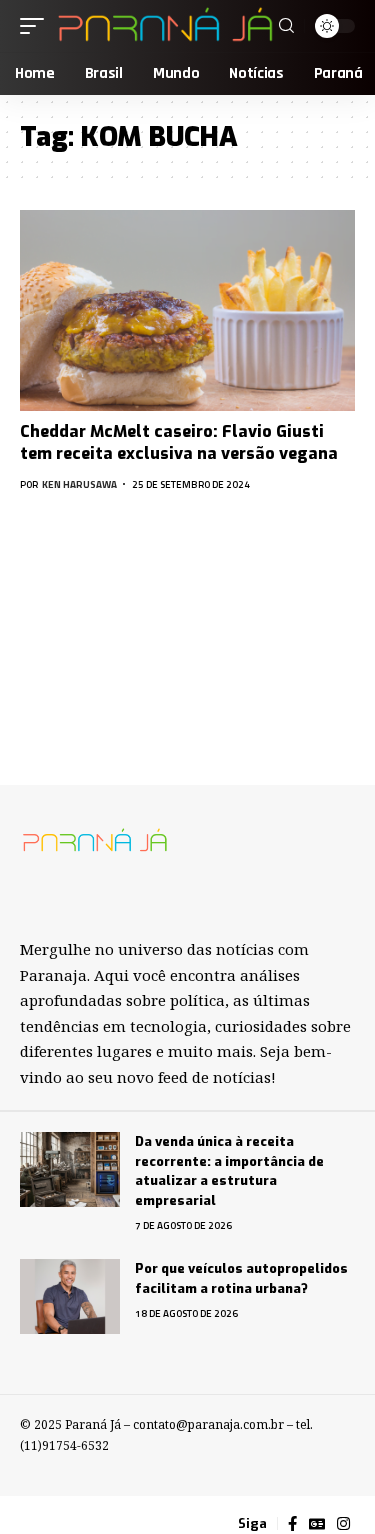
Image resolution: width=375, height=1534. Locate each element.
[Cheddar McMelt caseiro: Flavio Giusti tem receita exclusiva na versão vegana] (187, 310)
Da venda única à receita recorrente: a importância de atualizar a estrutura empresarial (229, 1171)
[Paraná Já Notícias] (164, 26)
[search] (286, 26)
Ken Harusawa (79, 484)
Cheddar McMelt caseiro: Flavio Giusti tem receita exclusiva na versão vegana (179, 442)
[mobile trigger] (37, 26)
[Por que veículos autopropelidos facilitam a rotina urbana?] (70, 1296)
